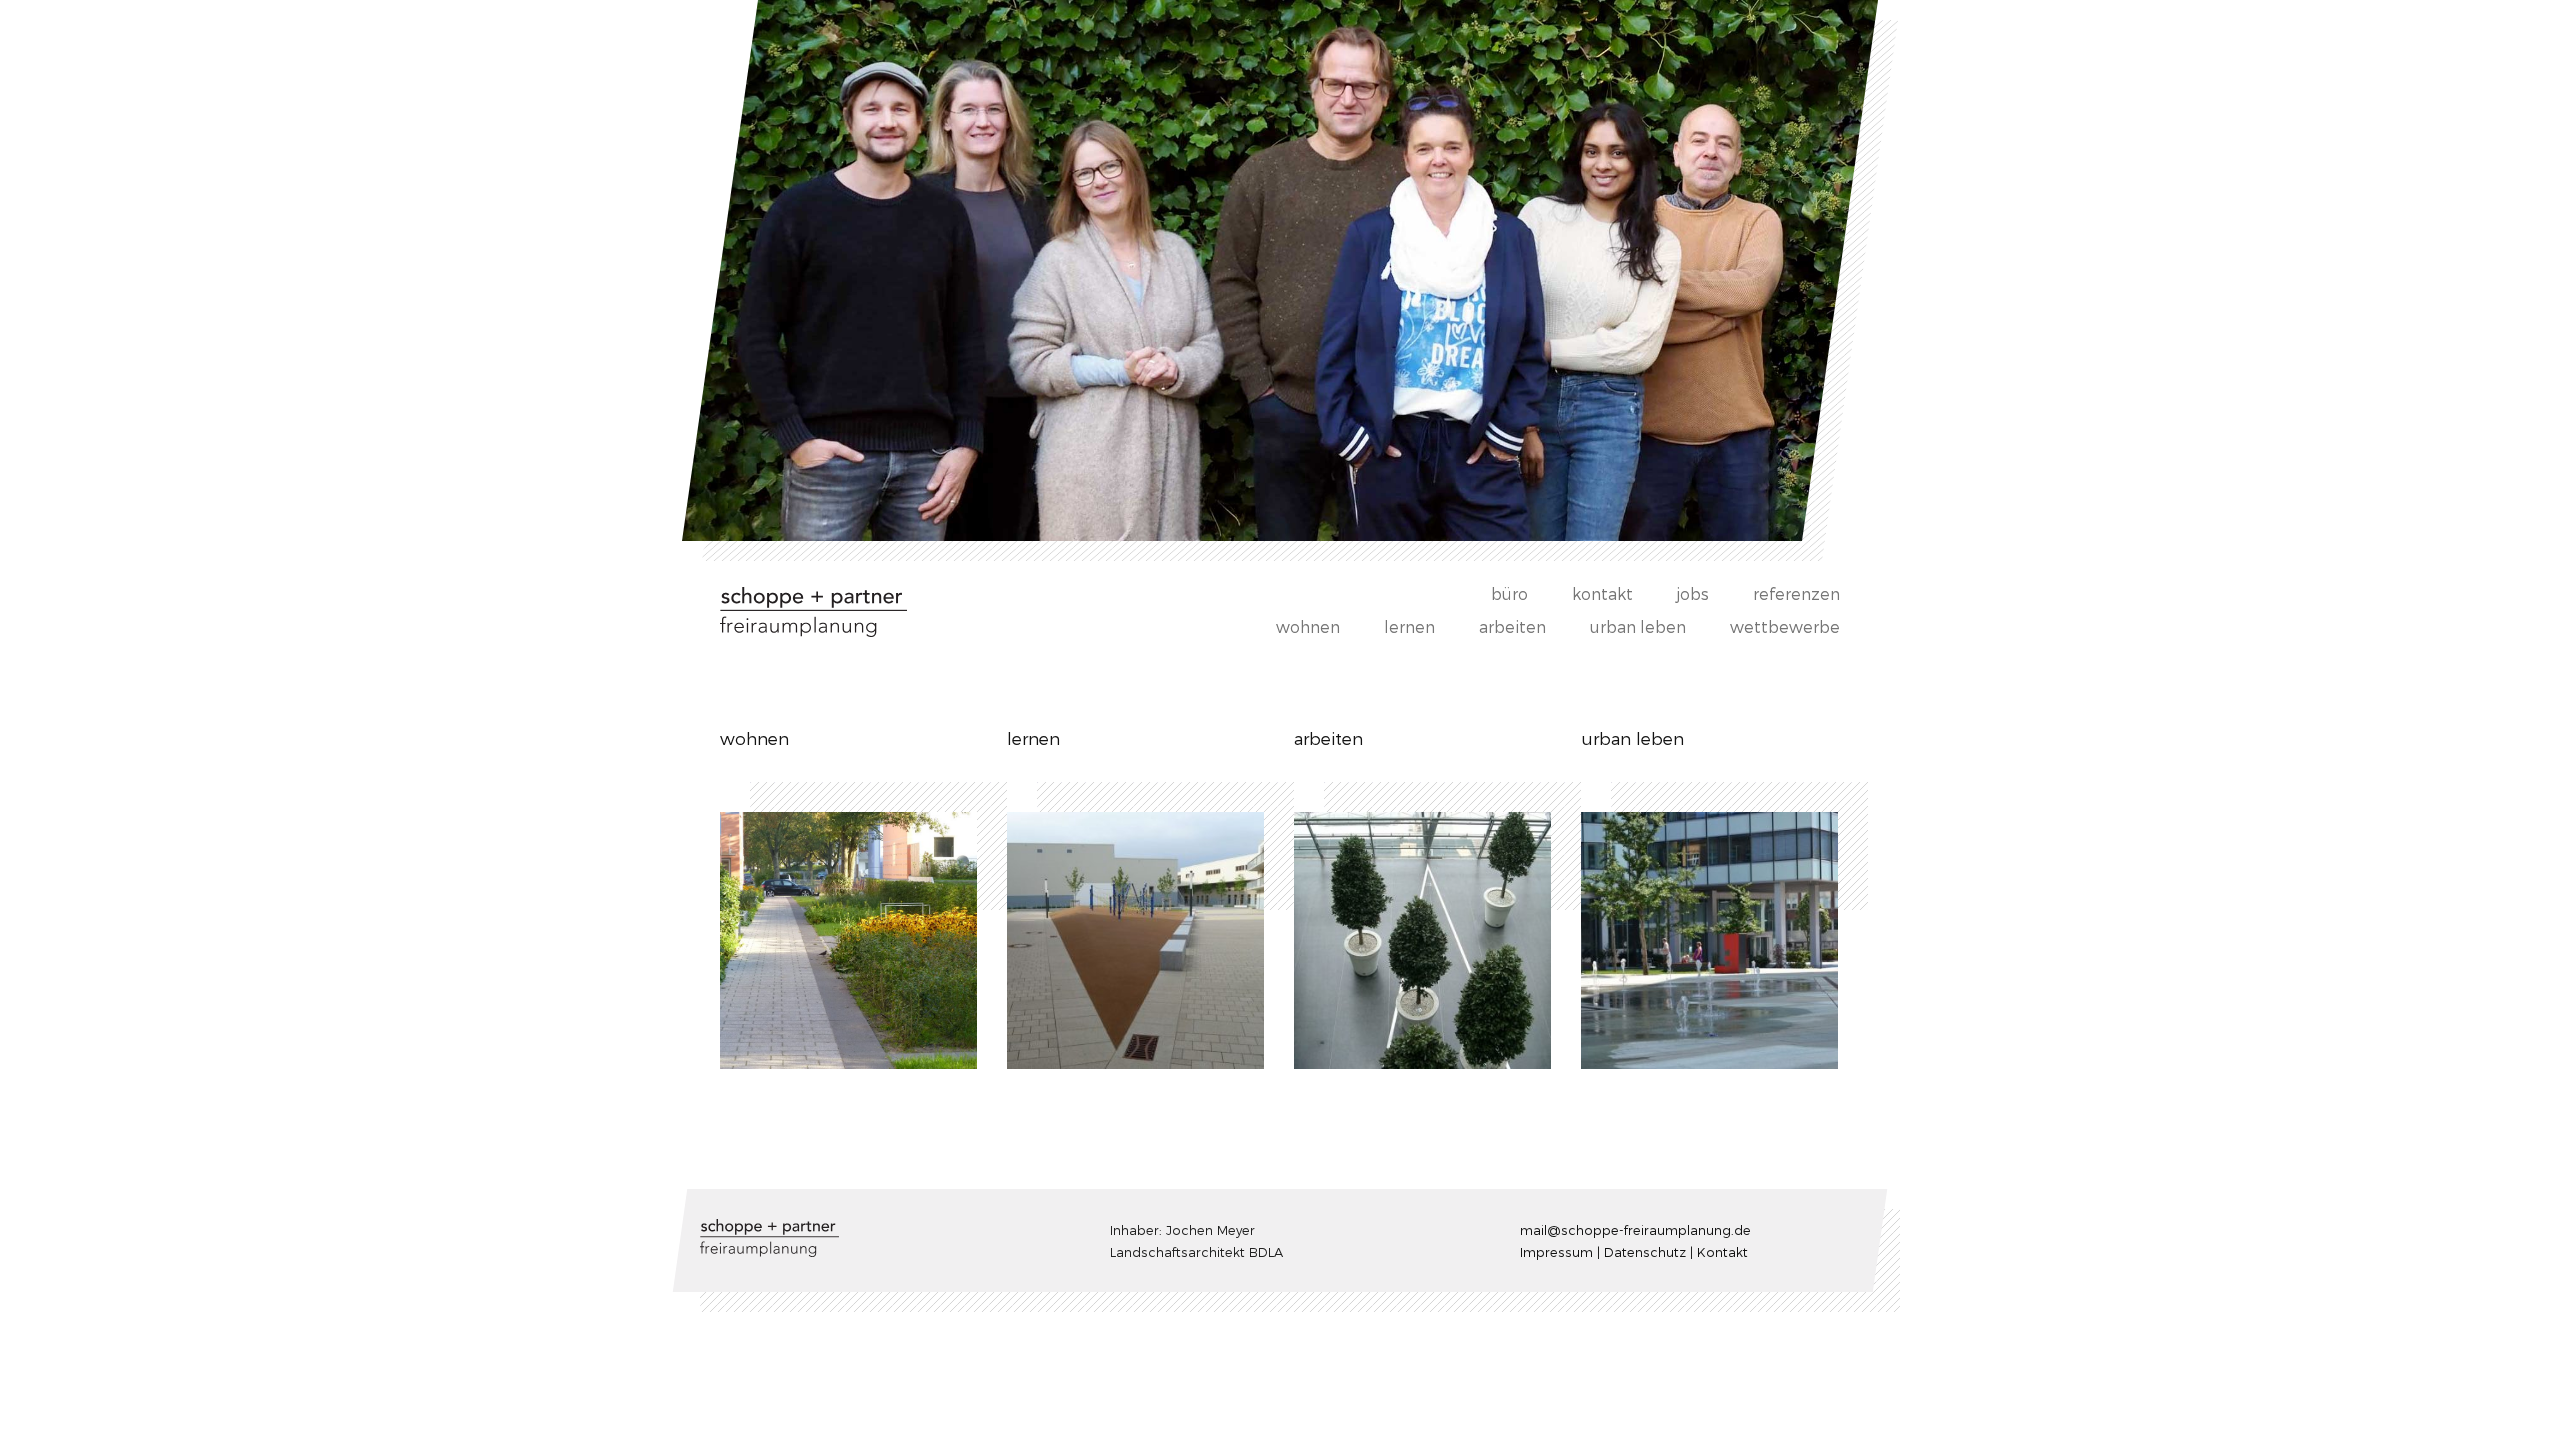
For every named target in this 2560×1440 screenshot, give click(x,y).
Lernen (1409, 626)
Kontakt (1602, 593)
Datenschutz (1645, 1250)
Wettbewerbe (1785, 626)
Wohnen (1308, 626)
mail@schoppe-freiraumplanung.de (1635, 1229)
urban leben (1638, 626)
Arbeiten (1512, 626)
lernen (1033, 738)
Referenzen (1796, 593)
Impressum (1556, 1250)
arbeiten (1328, 738)
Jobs (1693, 593)
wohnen (754, 738)
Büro (1509, 593)
